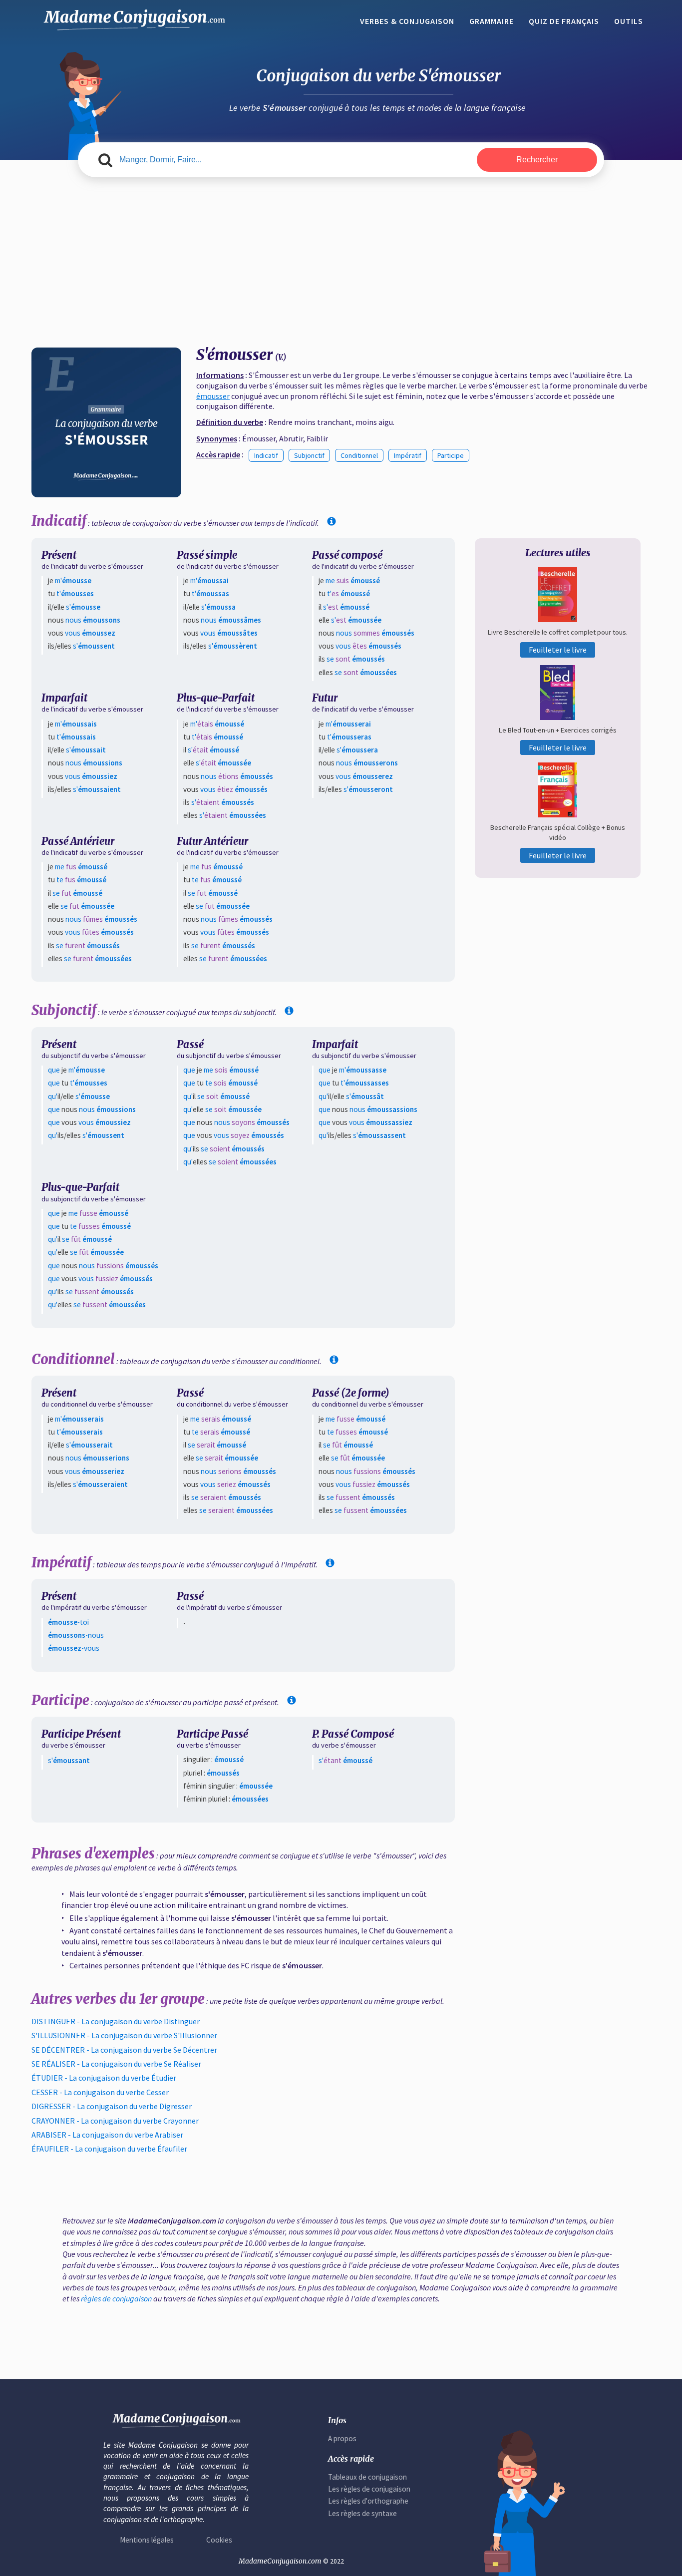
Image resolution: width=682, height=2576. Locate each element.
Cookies (219, 2540)
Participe (451, 455)
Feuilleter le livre (558, 650)
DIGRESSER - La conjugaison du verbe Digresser (112, 2106)
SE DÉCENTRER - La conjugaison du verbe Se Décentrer (124, 2050)
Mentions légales (147, 2540)
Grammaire (492, 21)
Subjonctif (309, 455)
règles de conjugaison (116, 2298)
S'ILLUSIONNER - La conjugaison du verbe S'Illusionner (124, 2035)
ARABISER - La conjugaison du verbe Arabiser (107, 2135)
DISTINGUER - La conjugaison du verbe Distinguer (116, 2021)
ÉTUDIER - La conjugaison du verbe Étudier (104, 2078)
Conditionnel (359, 455)
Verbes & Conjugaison (407, 21)
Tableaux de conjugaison (367, 2477)
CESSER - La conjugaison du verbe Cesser (100, 2092)
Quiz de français (564, 21)
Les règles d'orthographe (368, 2501)
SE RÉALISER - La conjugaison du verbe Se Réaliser (116, 2064)
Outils (629, 21)
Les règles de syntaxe (362, 2513)
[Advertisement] (341, 263)
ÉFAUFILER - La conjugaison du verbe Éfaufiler (109, 2149)
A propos (342, 2438)
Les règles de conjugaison (369, 2489)
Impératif (408, 455)
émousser (213, 396)
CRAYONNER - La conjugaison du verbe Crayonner (115, 2121)
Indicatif (266, 455)
